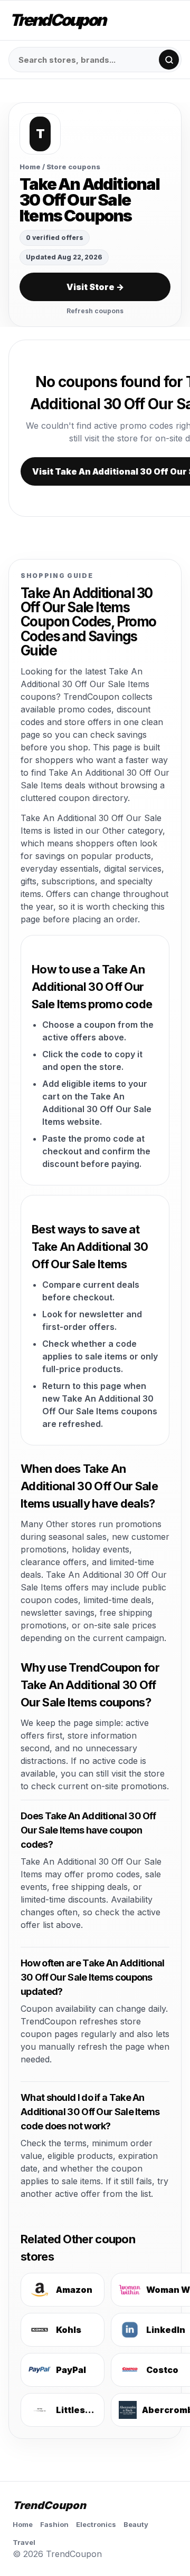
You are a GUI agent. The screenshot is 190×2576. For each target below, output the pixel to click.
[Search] (169, 60)
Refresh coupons (95, 311)
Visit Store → (95, 287)
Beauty (136, 2524)
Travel (24, 2542)
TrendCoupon (57, 20)
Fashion (54, 2524)
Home (30, 167)
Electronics (96, 2524)
